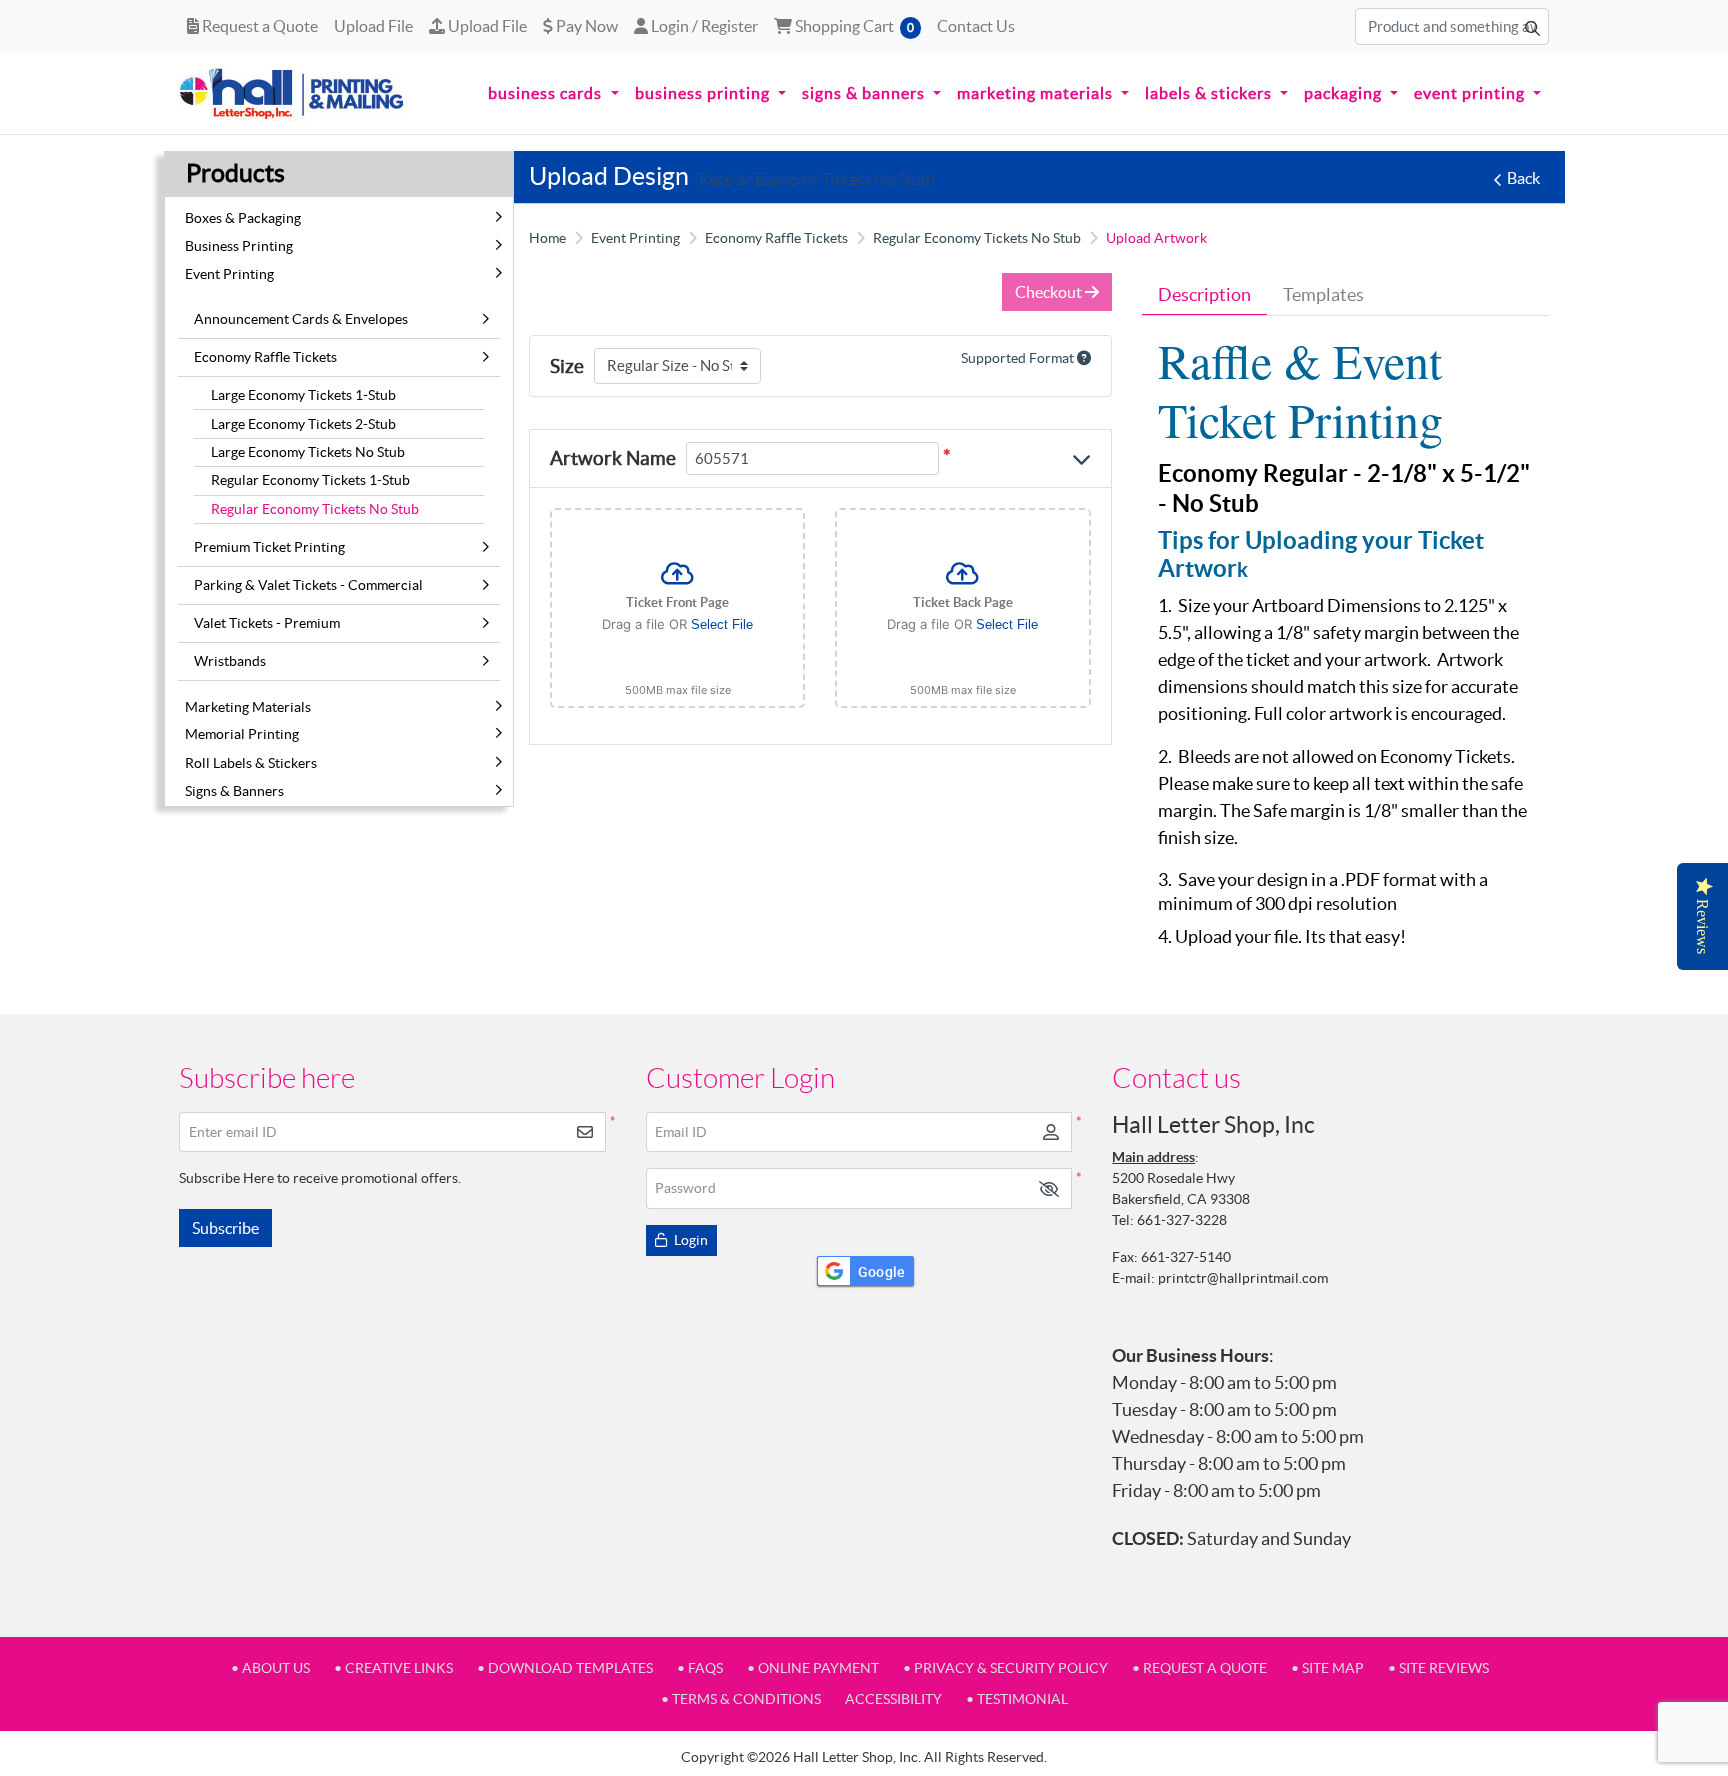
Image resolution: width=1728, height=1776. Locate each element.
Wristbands (230, 661)
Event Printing (229, 274)
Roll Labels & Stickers (251, 763)
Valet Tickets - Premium (267, 623)
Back (1523, 178)
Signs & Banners (234, 791)
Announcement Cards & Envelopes (301, 319)
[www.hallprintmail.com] (292, 93)
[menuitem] (553, 94)
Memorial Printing (242, 734)
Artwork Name (613, 458)
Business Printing (239, 246)
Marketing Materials (248, 707)
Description (1204, 294)
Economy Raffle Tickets (265, 357)
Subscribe (225, 1228)
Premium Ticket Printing (269, 547)
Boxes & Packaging (243, 218)
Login (689, 1240)
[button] (1049, 1188)
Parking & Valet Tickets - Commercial (308, 585)
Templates (1323, 294)
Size (567, 366)
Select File (722, 624)
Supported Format (1019, 358)
